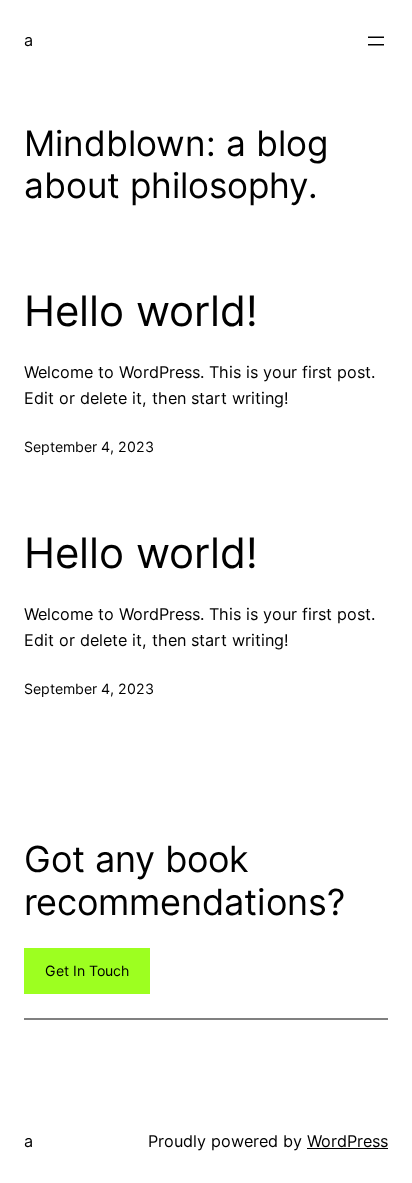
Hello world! (141, 311)
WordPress (347, 1141)
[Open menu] (376, 41)
